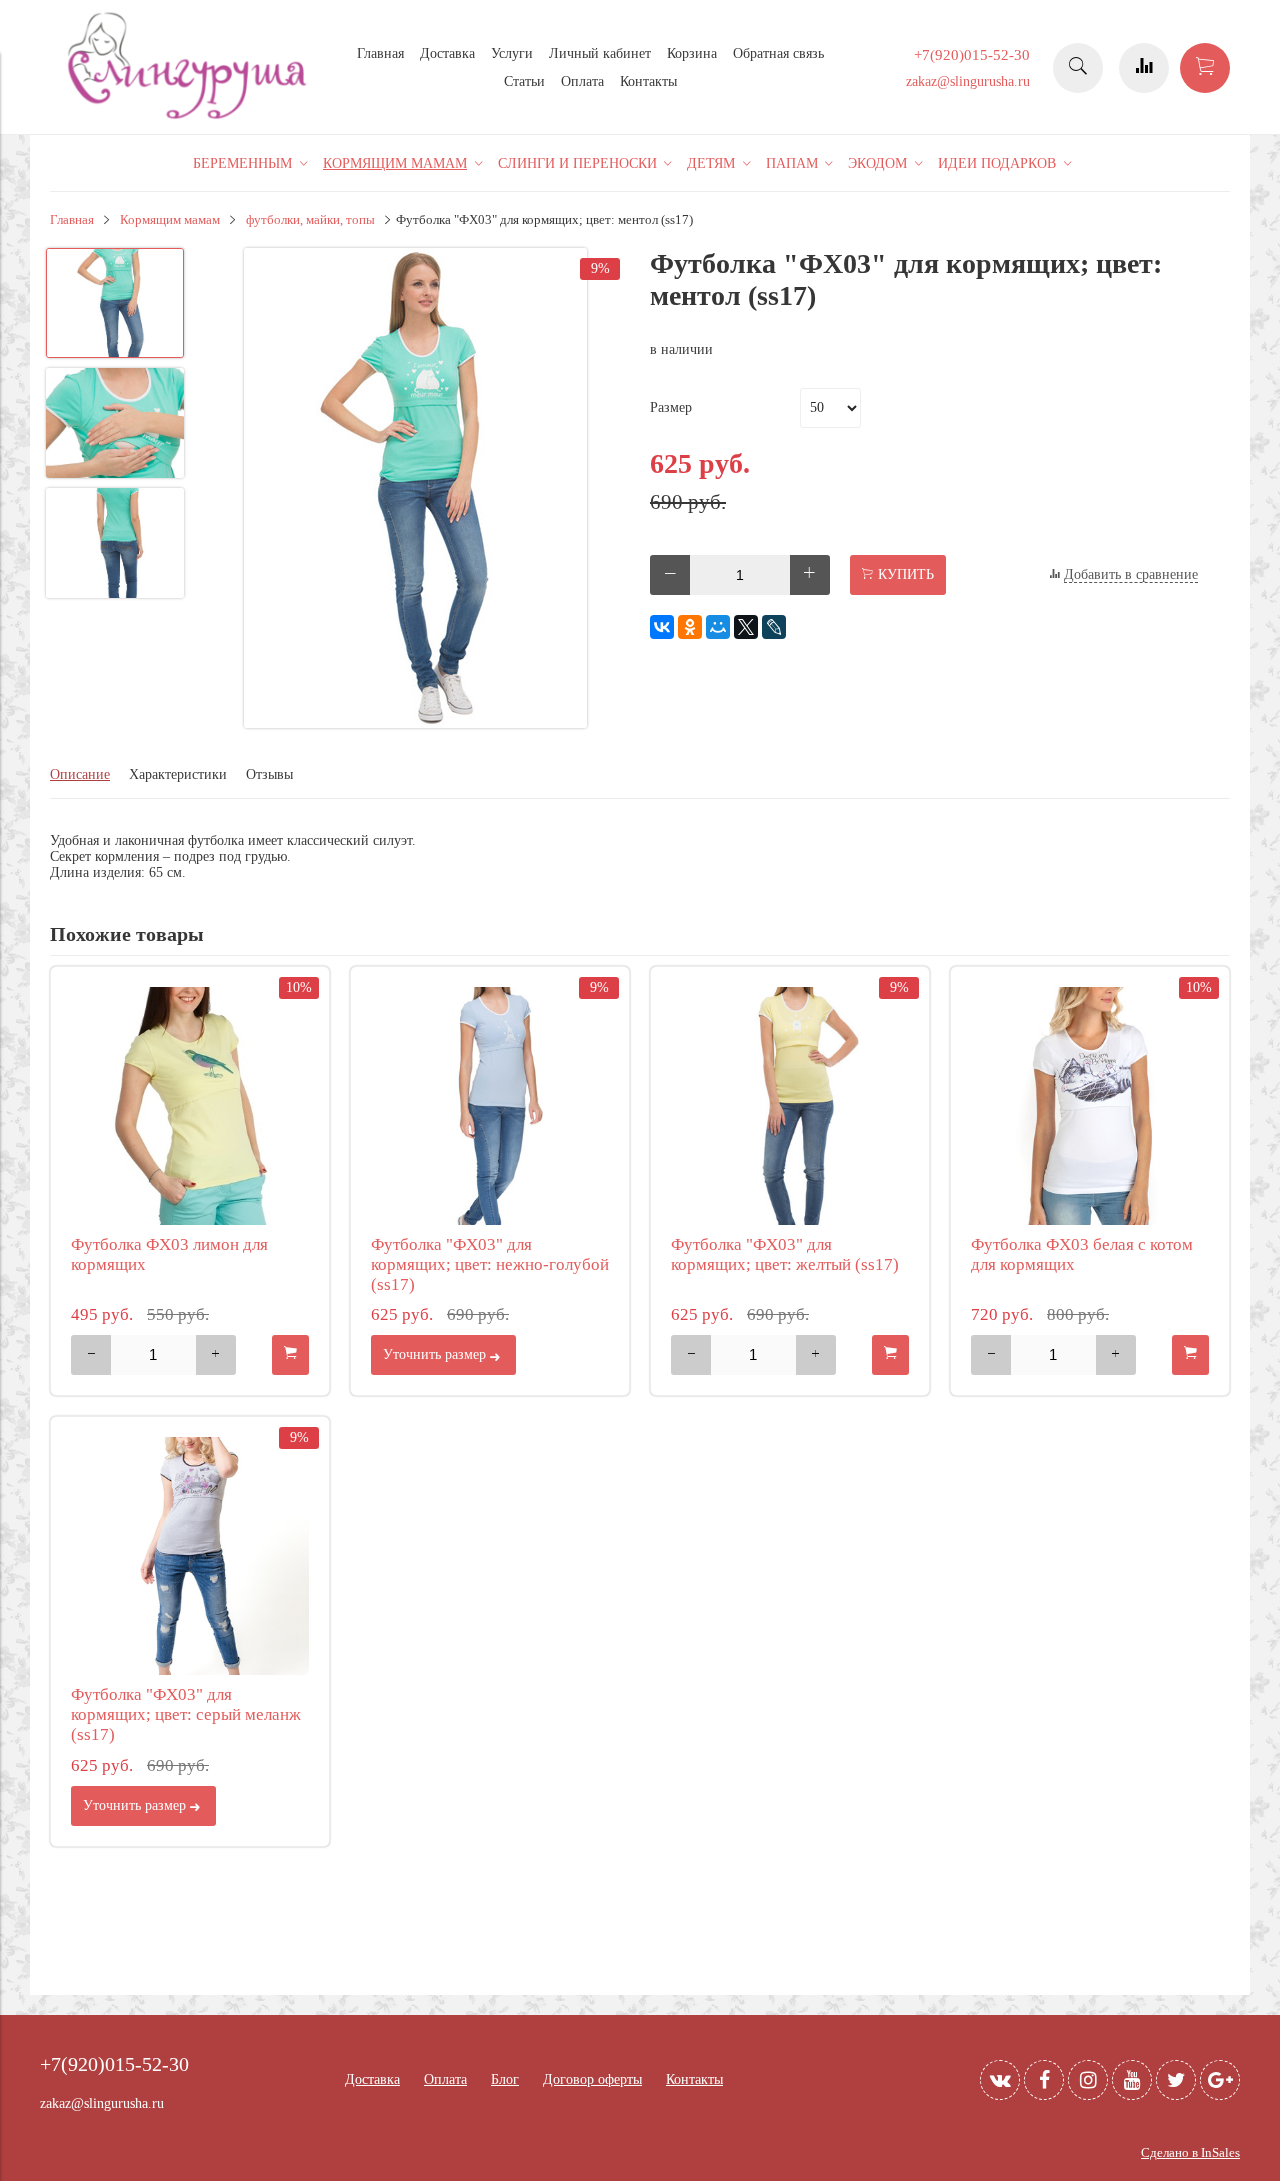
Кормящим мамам (170, 220)
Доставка (447, 53)
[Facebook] (1044, 2080)
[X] (746, 627)
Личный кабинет (600, 53)
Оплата (582, 81)
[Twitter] (1176, 2080)
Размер (671, 407)
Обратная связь (778, 53)
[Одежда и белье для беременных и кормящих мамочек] (190, 116)
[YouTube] (1132, 2080)
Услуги (512, 53)
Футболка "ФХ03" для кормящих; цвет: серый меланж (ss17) (186, 1714)
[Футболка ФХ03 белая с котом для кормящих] (1090, 1106)
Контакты (648, 81)
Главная (380, 53)
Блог (505, 2079)
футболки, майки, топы (310, 220)
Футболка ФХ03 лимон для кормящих (169, 1254)
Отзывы (269, 774)
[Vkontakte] (1000, 2080)
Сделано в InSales (1190, 2153)
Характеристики (178, 774)
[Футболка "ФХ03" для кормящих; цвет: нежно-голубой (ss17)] (490, 1106)
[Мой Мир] (718, 627)
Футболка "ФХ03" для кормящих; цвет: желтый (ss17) (785, 1254)
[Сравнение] (1144, 68)
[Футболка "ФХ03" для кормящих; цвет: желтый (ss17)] (790, 1106)
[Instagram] (1088, 2080)
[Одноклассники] (690, 627)
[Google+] (1220, 2080)
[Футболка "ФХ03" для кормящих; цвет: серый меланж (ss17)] (190, 1556)
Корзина (692, 53)
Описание (80, 774)
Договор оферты (592, 2079)
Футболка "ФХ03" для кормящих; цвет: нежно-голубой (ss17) (490, 1264)
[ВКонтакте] (662, 627)
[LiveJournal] (774, 627)
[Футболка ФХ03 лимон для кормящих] (190, 1106)
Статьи (524, 81)
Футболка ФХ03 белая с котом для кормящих (1082, 1254)
